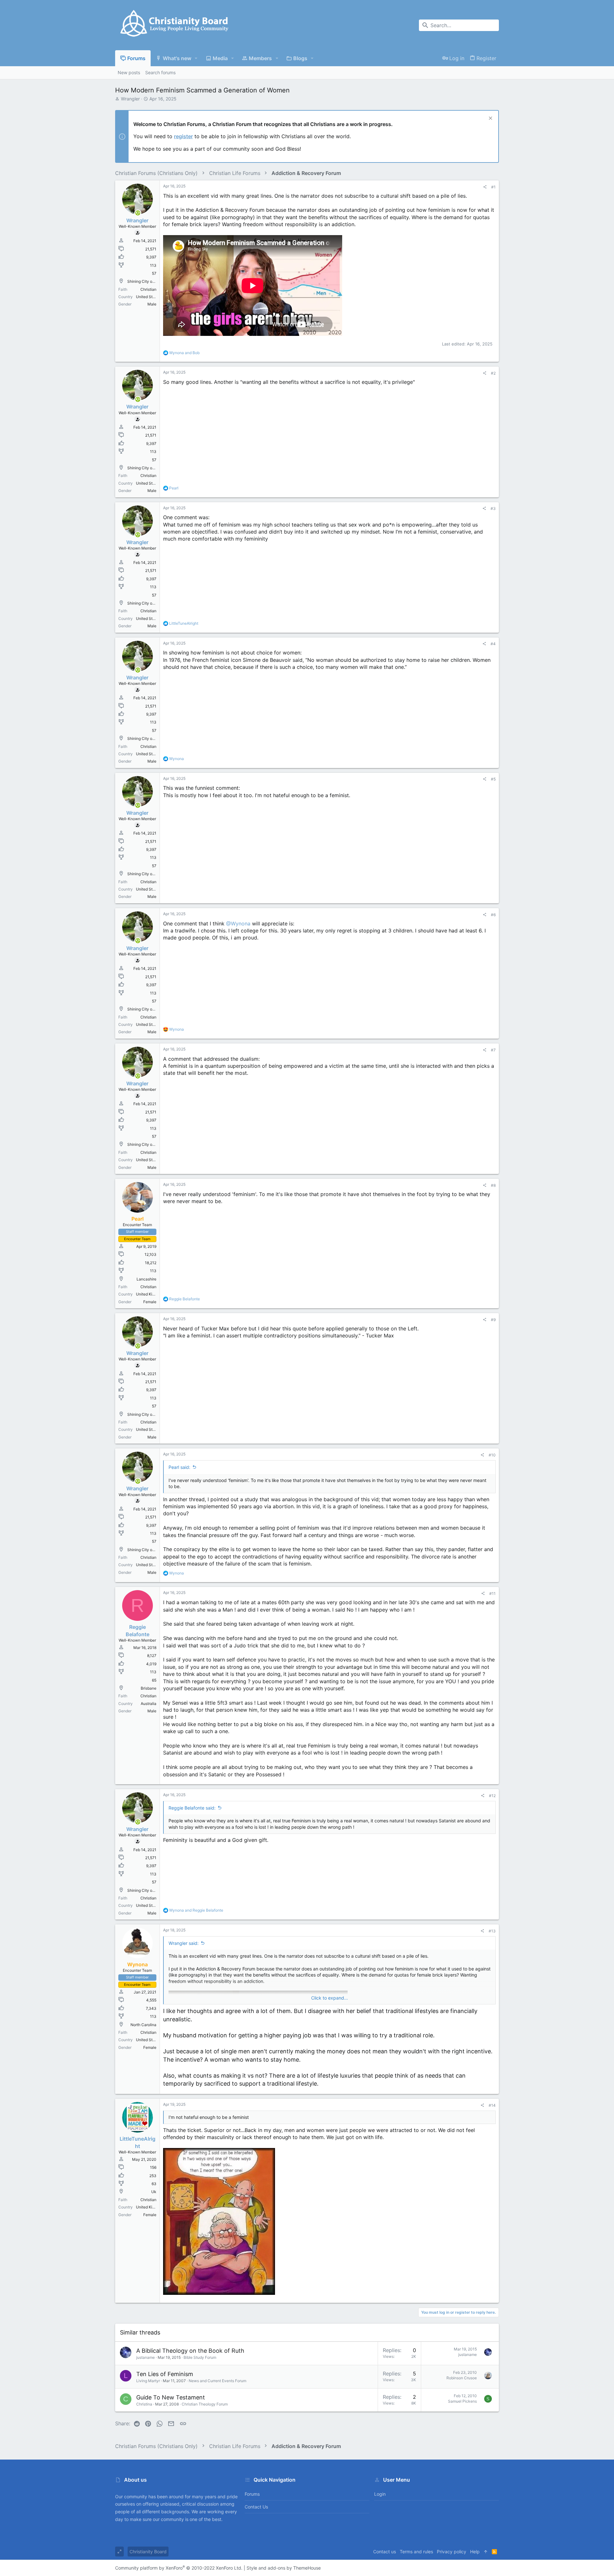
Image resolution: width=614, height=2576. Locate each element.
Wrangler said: (184, 1943)
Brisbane (149, 1688)
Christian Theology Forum (205, 2404)
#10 (492, 1455)
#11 (492, 1593)
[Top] (486, 2552)
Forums (252, 2494)
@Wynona (238, 923)
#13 (492, 1931)
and (184, 353)
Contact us (256, 2507)
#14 (492, 2105)
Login (380, 2494)
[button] (196, 58)
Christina (144, 2404)
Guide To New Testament (171, 2397)
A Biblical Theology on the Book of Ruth (190, 2351)
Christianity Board (148, 2552)
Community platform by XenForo (179, 2568)
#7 (493, 1050)
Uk (154, 2192)
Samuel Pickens (462, 2401)
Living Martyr (148, 2381)
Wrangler (130, 99)
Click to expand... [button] (330, 1998)
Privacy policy (452, 2552)
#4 (493, 644)
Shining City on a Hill (146, 281)
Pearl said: (179, 1467)
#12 (492, 1796)
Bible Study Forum (200, 2357)
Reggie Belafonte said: (192, 1808)
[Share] (485, 187)
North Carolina (143, 2025)
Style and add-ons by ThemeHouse (284, 2568)
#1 (493, 187)
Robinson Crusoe (462, 2378)
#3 (493, 508)
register (183, 136)
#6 (493, 915)
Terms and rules (416, 2552)
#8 (493, 1185)
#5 (493, 779)
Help (475, 2552)
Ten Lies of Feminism (165, 2374)
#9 (493, 1320)
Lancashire (146, 1279)
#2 (493, 373)
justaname (146, 2357)
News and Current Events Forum (217, 2381)
